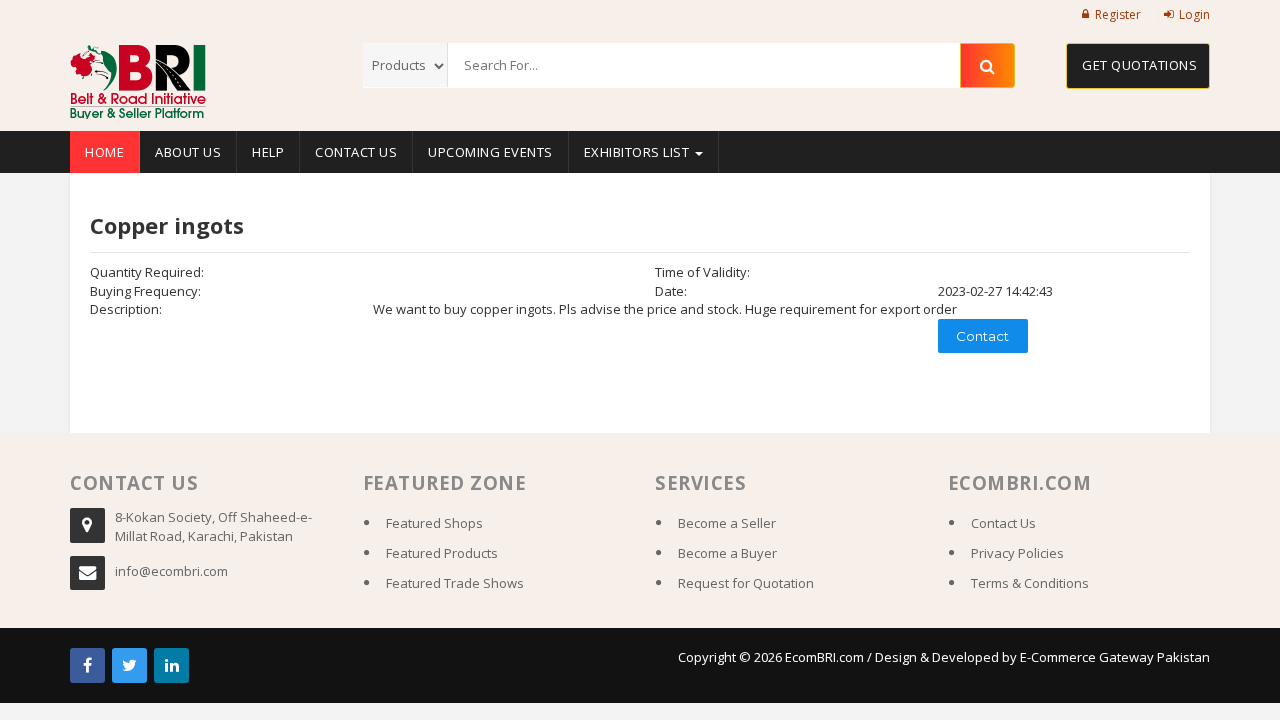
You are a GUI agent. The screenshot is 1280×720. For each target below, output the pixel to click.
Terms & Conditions (1030, 583)
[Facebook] (87, 665)
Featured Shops (434, 523)
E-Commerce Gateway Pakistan (1115, 657)
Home (104, 152)
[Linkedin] (171, 665)
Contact (982, 336)
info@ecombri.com (171, 571)
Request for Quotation (746, 583)
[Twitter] (129, 665)
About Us (188, 152)
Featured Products (442, 553)
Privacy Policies (1017, 553)
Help (268, 152)
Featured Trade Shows (455, 583)
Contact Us (356, 152)
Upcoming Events (490, 152)
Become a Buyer (727, 553)
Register (1118, 14)
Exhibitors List (638, 152)
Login (1194, 14)
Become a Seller (727, 523)
